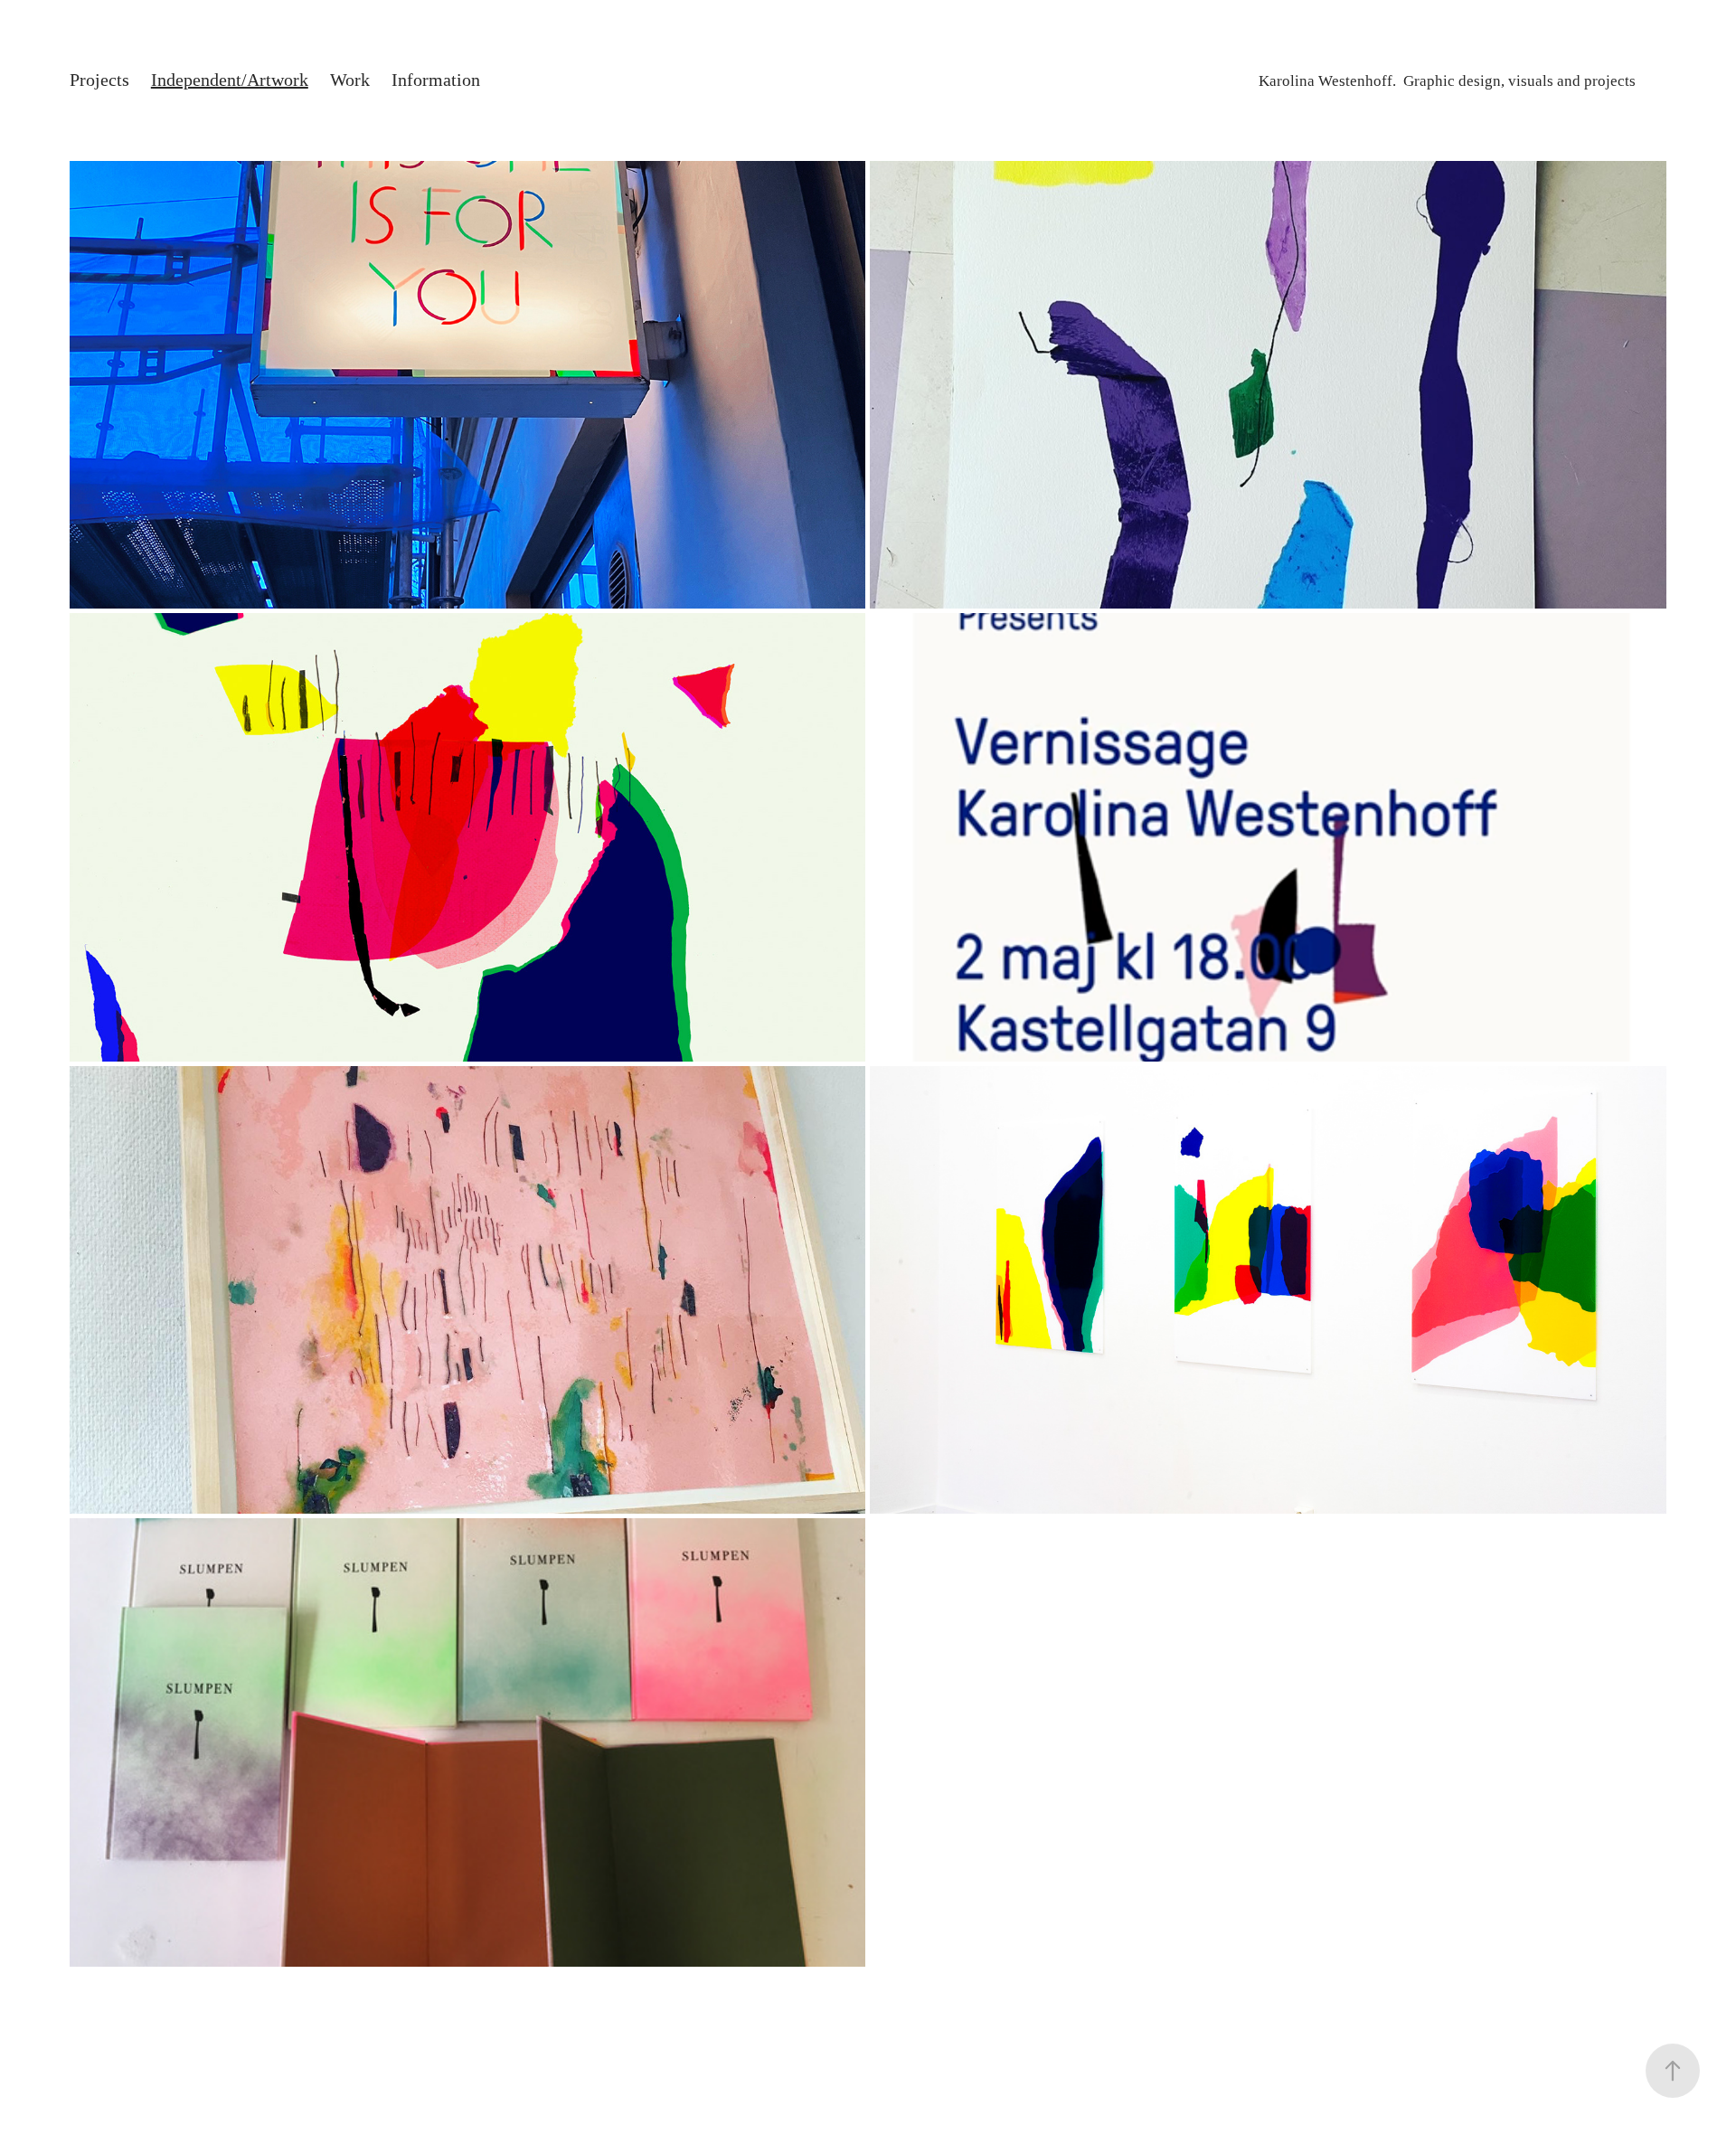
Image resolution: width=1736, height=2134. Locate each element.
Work (350, 80)
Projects (99, 80)
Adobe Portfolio (908, 2035)
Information (436, 80)
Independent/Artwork (230, 80)
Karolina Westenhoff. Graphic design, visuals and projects (1447, 81)
